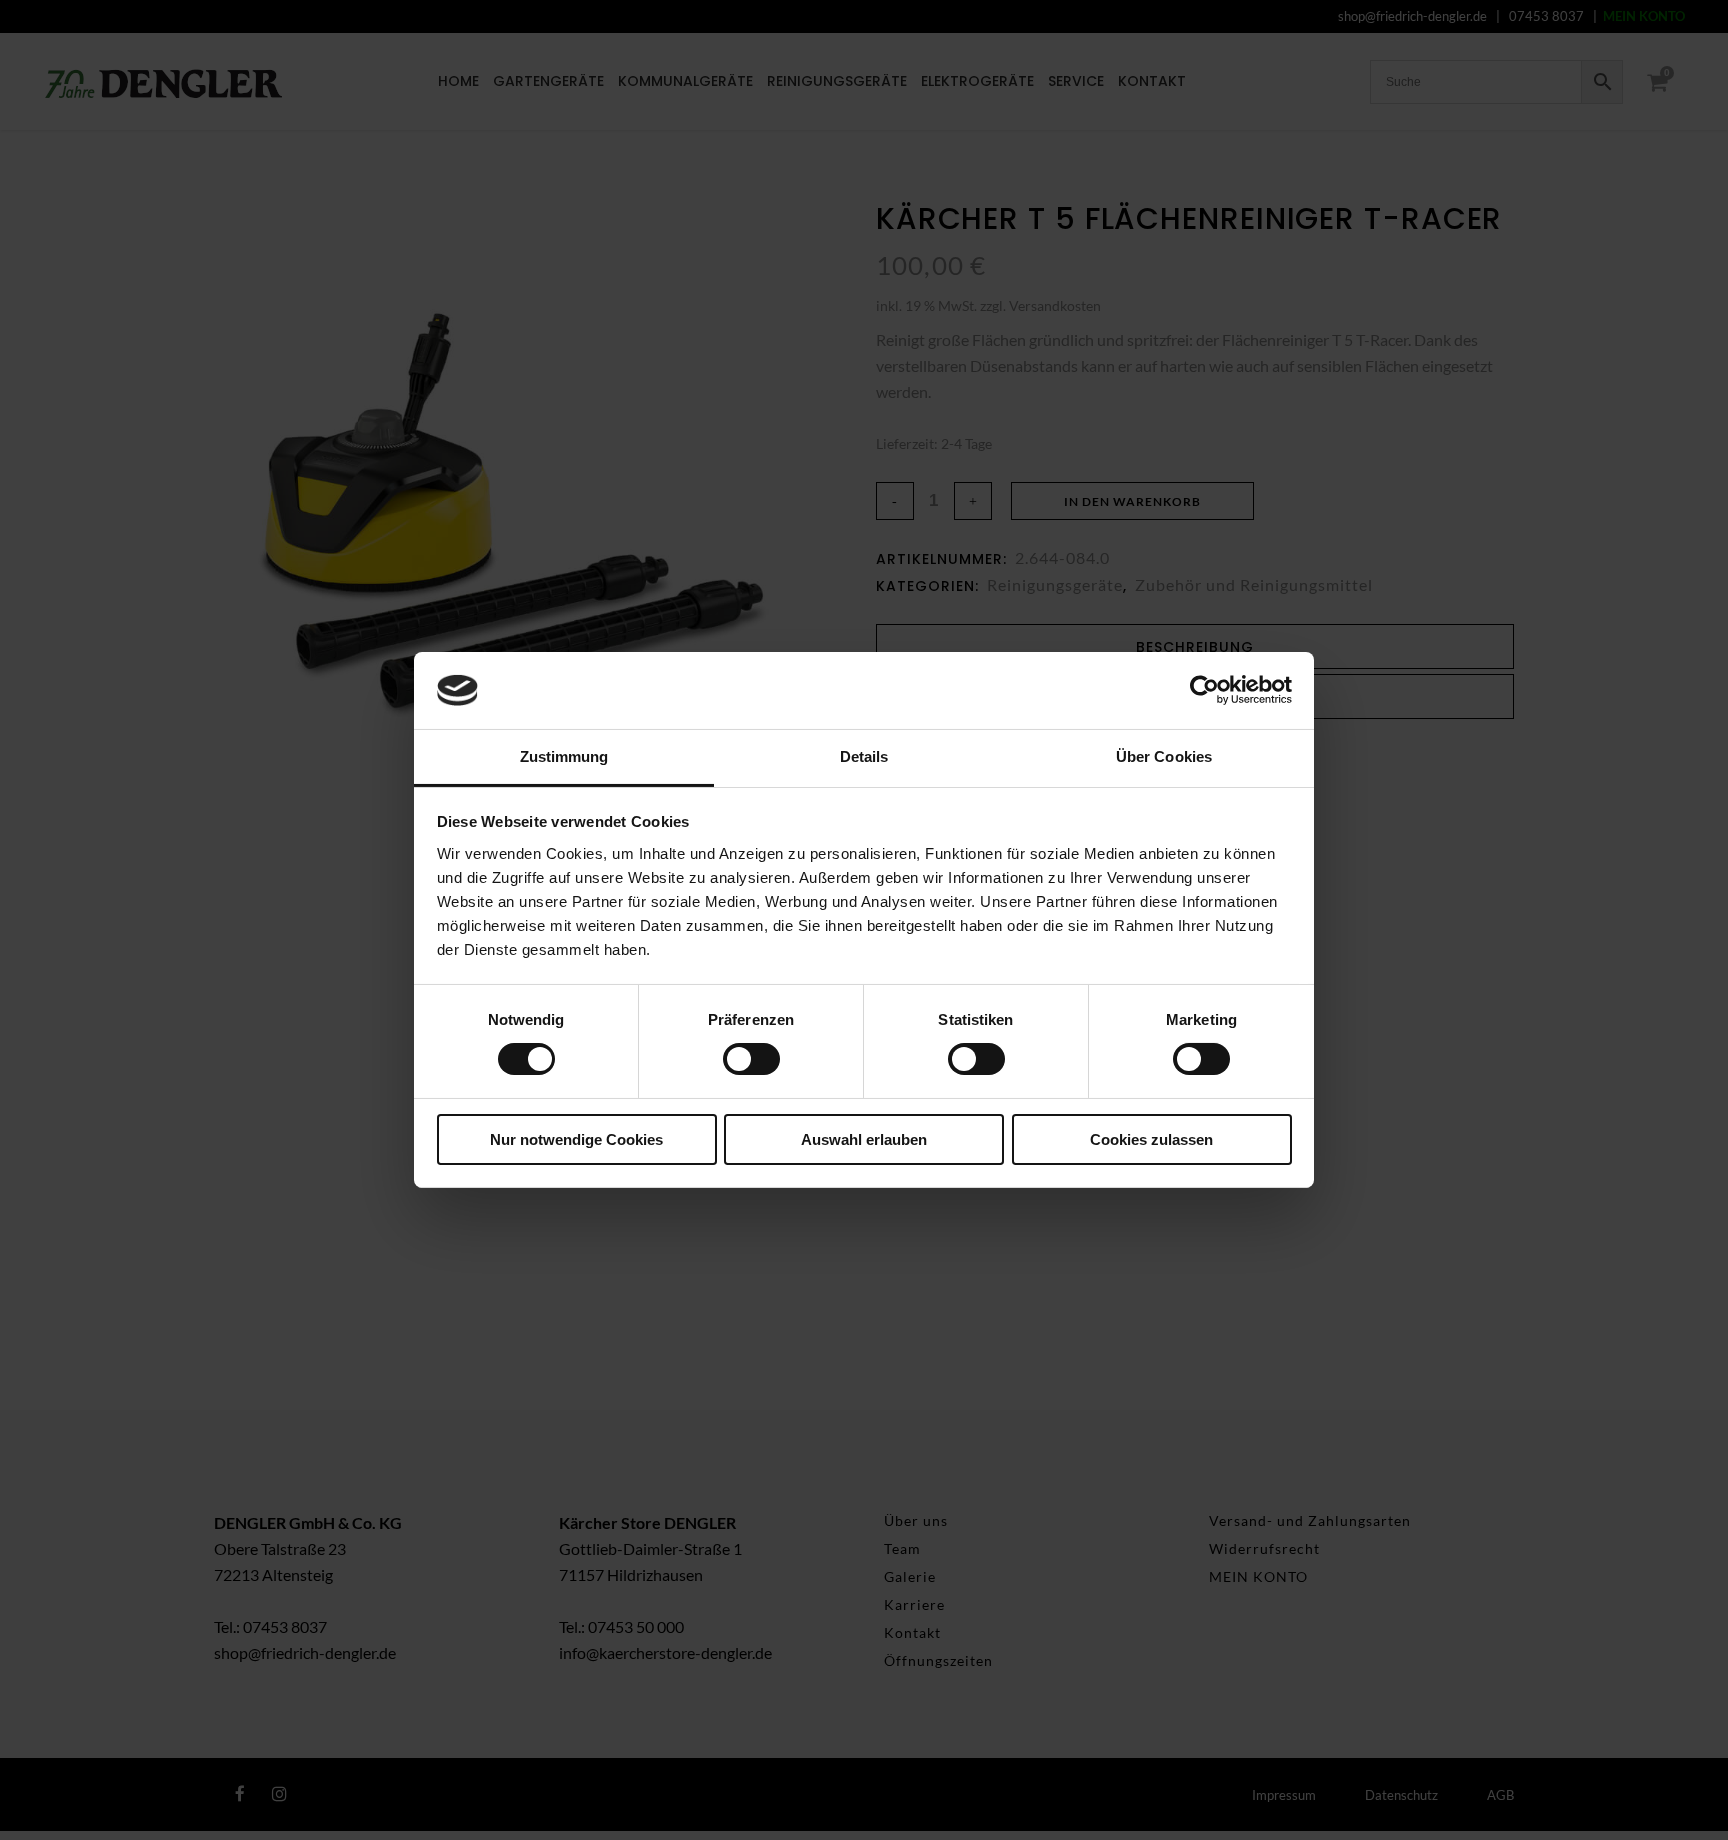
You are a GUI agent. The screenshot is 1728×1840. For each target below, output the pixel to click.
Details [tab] (864, 756)
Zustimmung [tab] (564, 756)
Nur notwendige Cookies (576, 1139)
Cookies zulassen (1151, 1139)
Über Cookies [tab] (1164, 756)
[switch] (751, 1059)
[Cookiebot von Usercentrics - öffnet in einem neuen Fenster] (1204, 690)
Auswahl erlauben (864, 1139)
